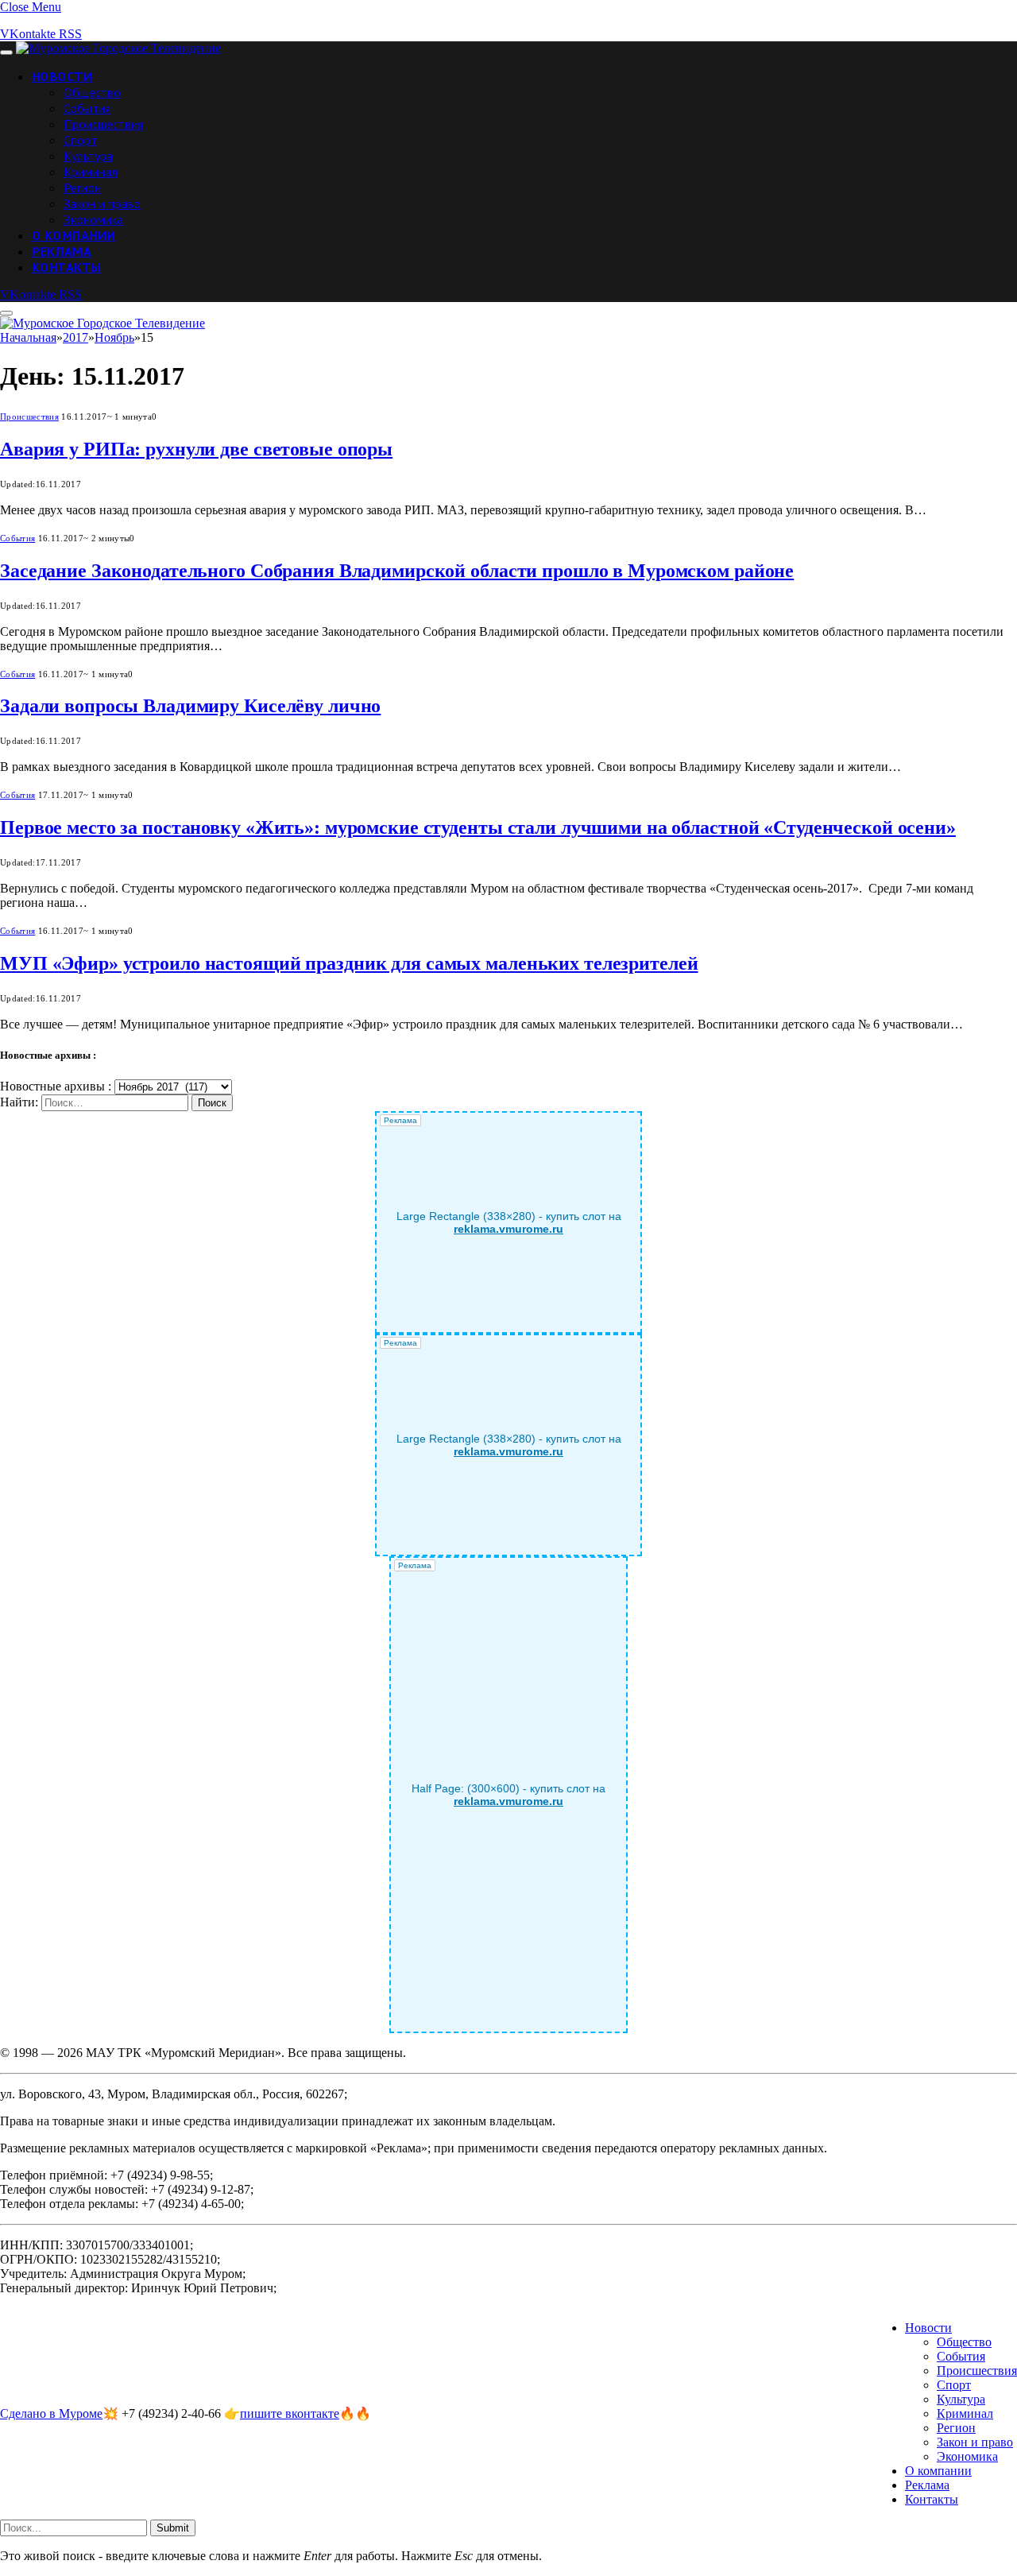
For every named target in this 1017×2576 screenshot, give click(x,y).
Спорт (80, 140)
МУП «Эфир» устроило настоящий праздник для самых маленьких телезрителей (349, 963)
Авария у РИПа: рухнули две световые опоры (196, 449)
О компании (74, 235)
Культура (88, 156)
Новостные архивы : (56, 1086)
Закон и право (102, 203)
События (87, 108)
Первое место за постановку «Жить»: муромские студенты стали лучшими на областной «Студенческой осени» (478, 827)
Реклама (62, 251)
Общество (92, 92)
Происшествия (103, 124)
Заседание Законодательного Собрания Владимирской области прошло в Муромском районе (397, 571)
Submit (173, 2528)
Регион (82, 188)
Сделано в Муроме (51, 2413)
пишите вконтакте (290, 2413)
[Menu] (6, 52)
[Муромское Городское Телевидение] (118, 48)
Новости (62, 76)
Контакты (67, 267)
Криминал (91, 172)
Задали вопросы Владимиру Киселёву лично (190, 706)
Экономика (93, 219)
